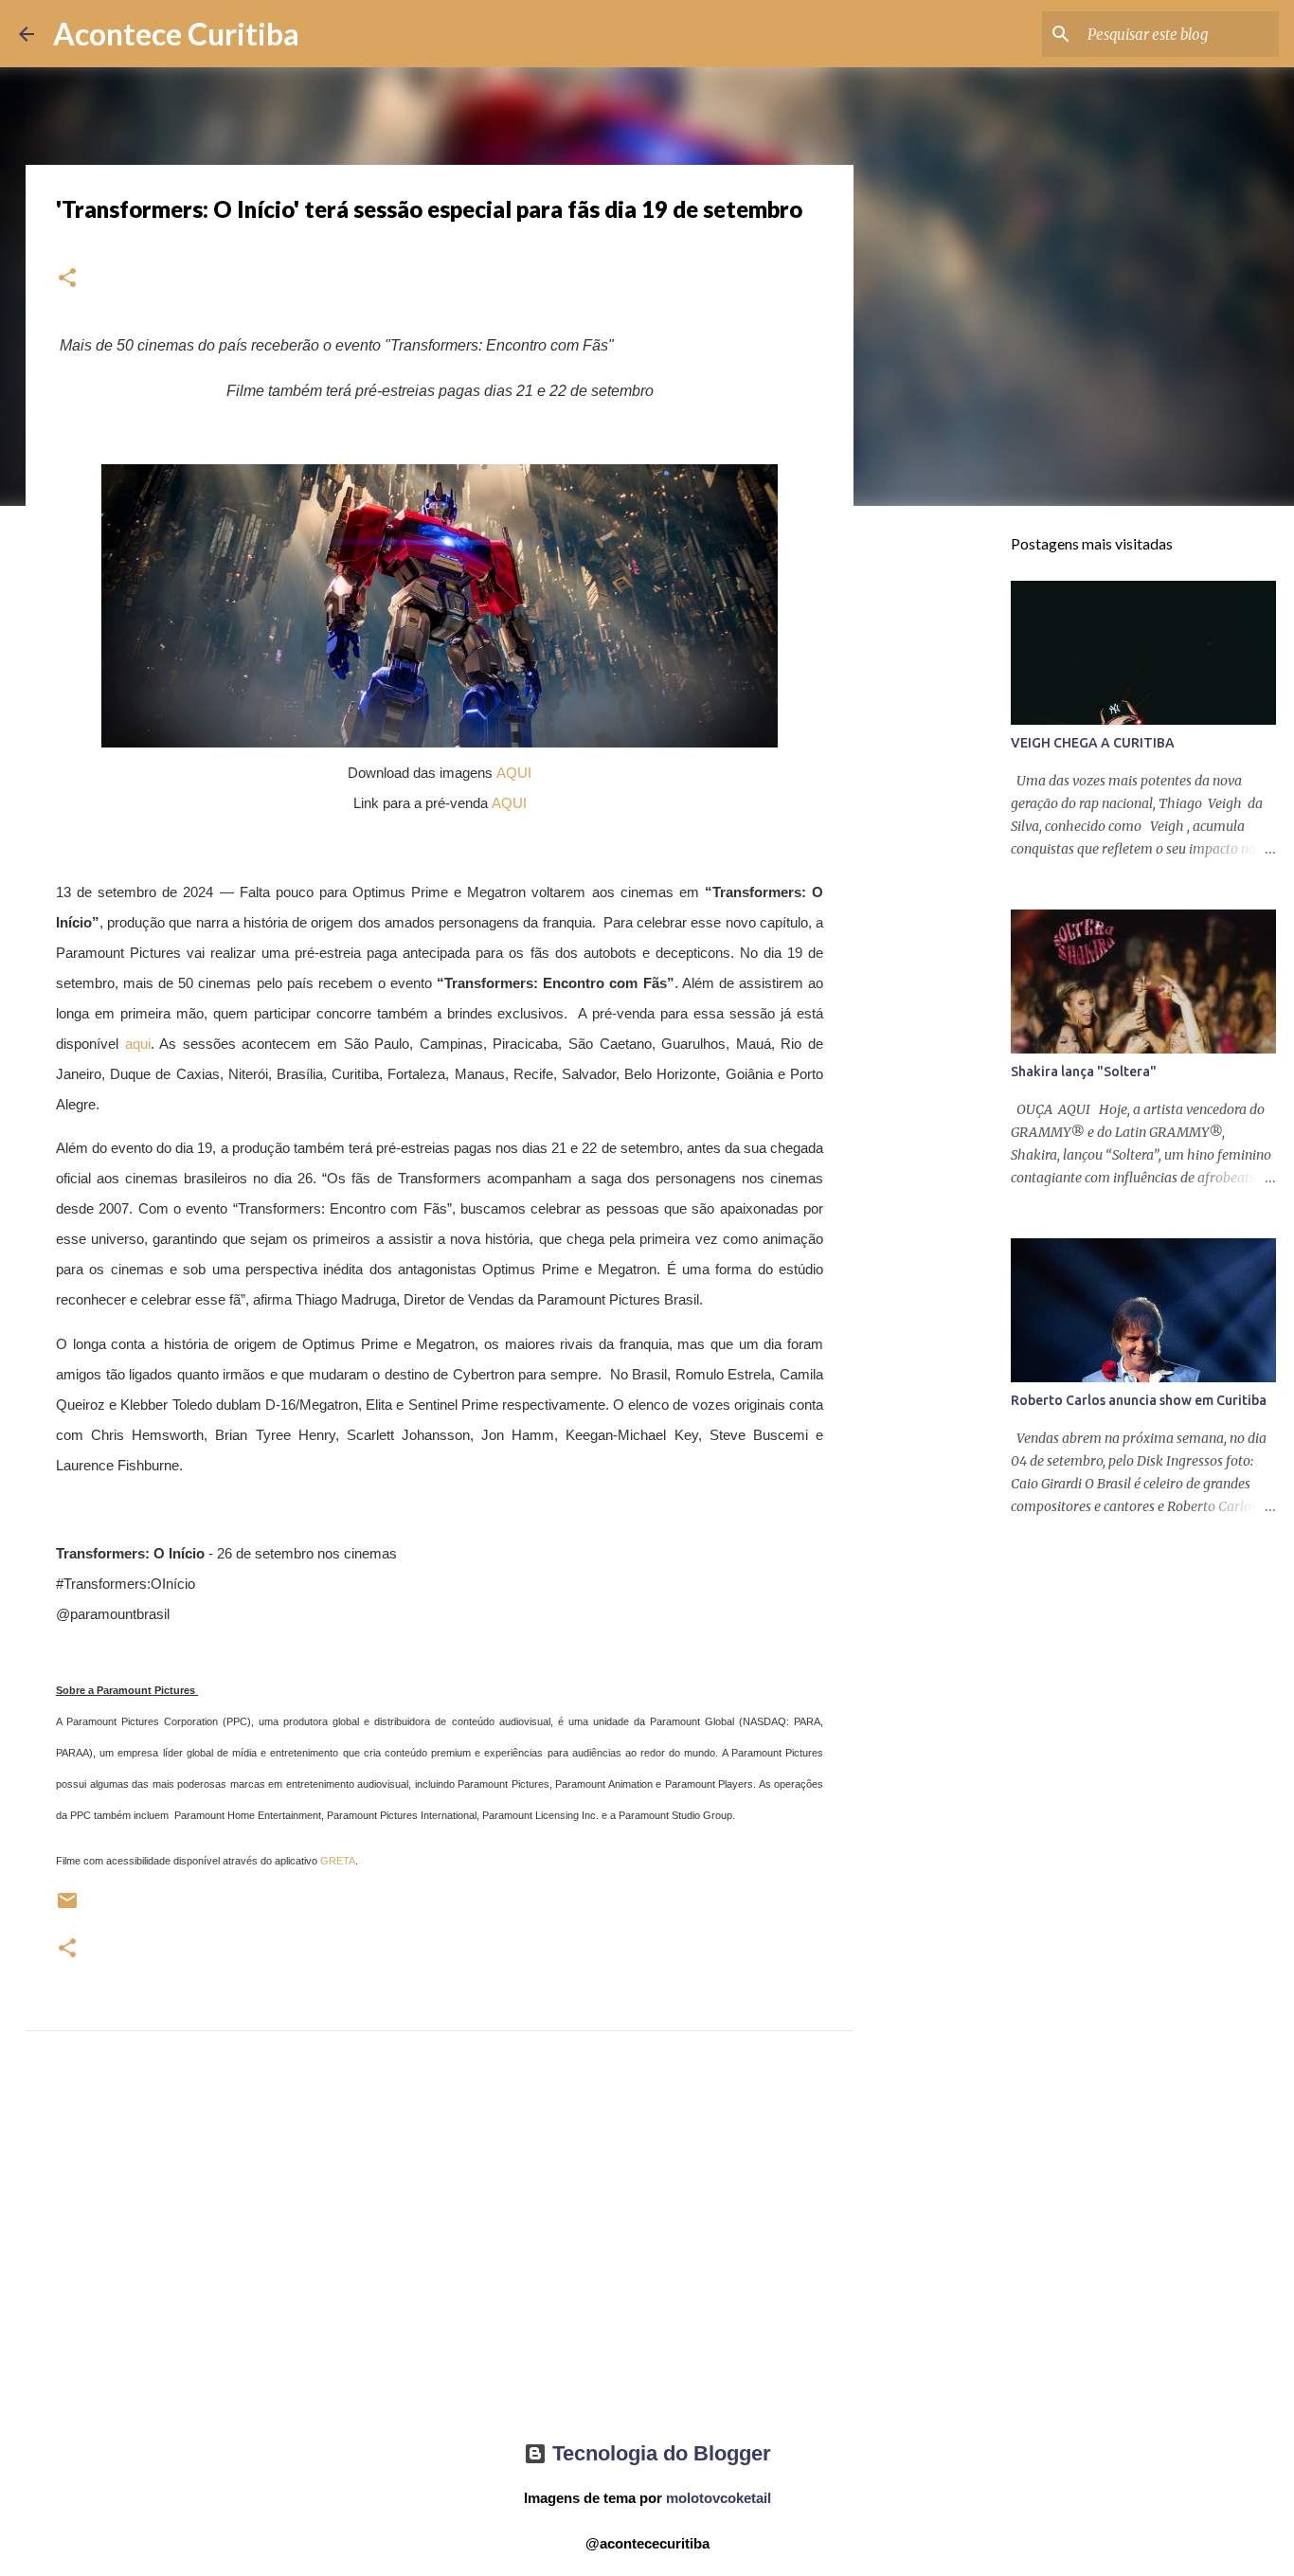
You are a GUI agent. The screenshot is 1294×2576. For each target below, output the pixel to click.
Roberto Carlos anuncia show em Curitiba (1139, 1400)
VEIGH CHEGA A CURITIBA (1093, 743)
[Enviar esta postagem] (67, 1908)
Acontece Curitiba (176, 34)
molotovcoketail (719, 2498)
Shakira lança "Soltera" (1084, 1072)
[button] (67, 279)
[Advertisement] (440, 2253)
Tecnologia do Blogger (659, 2453)
